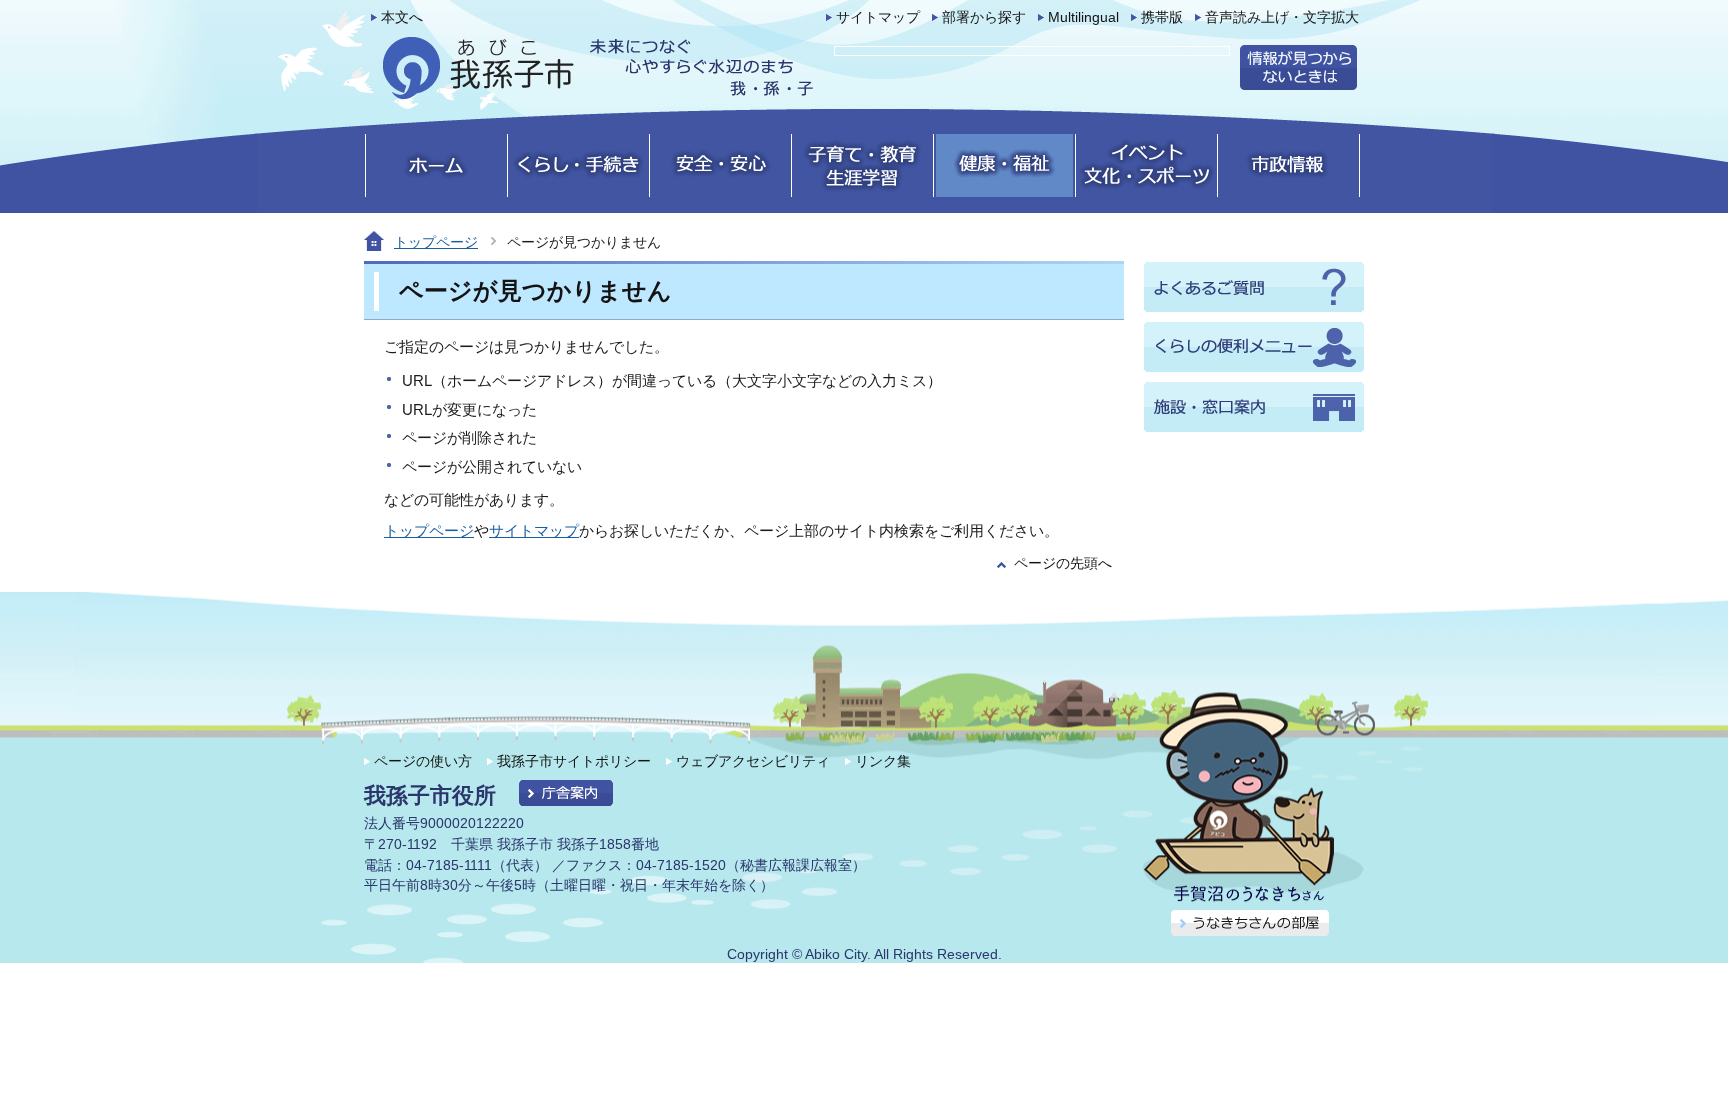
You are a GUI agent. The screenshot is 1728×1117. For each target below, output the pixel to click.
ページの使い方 (423, 761)
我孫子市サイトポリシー (574, 761)
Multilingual (1083, 17)
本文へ (402, 17)
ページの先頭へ (1063, 563)
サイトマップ (878, 17)
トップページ (436, 242)
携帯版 (1162, 17)
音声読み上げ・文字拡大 (1282, 17)
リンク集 (883, 761)
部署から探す (984, 17)
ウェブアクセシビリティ (753, 761)
